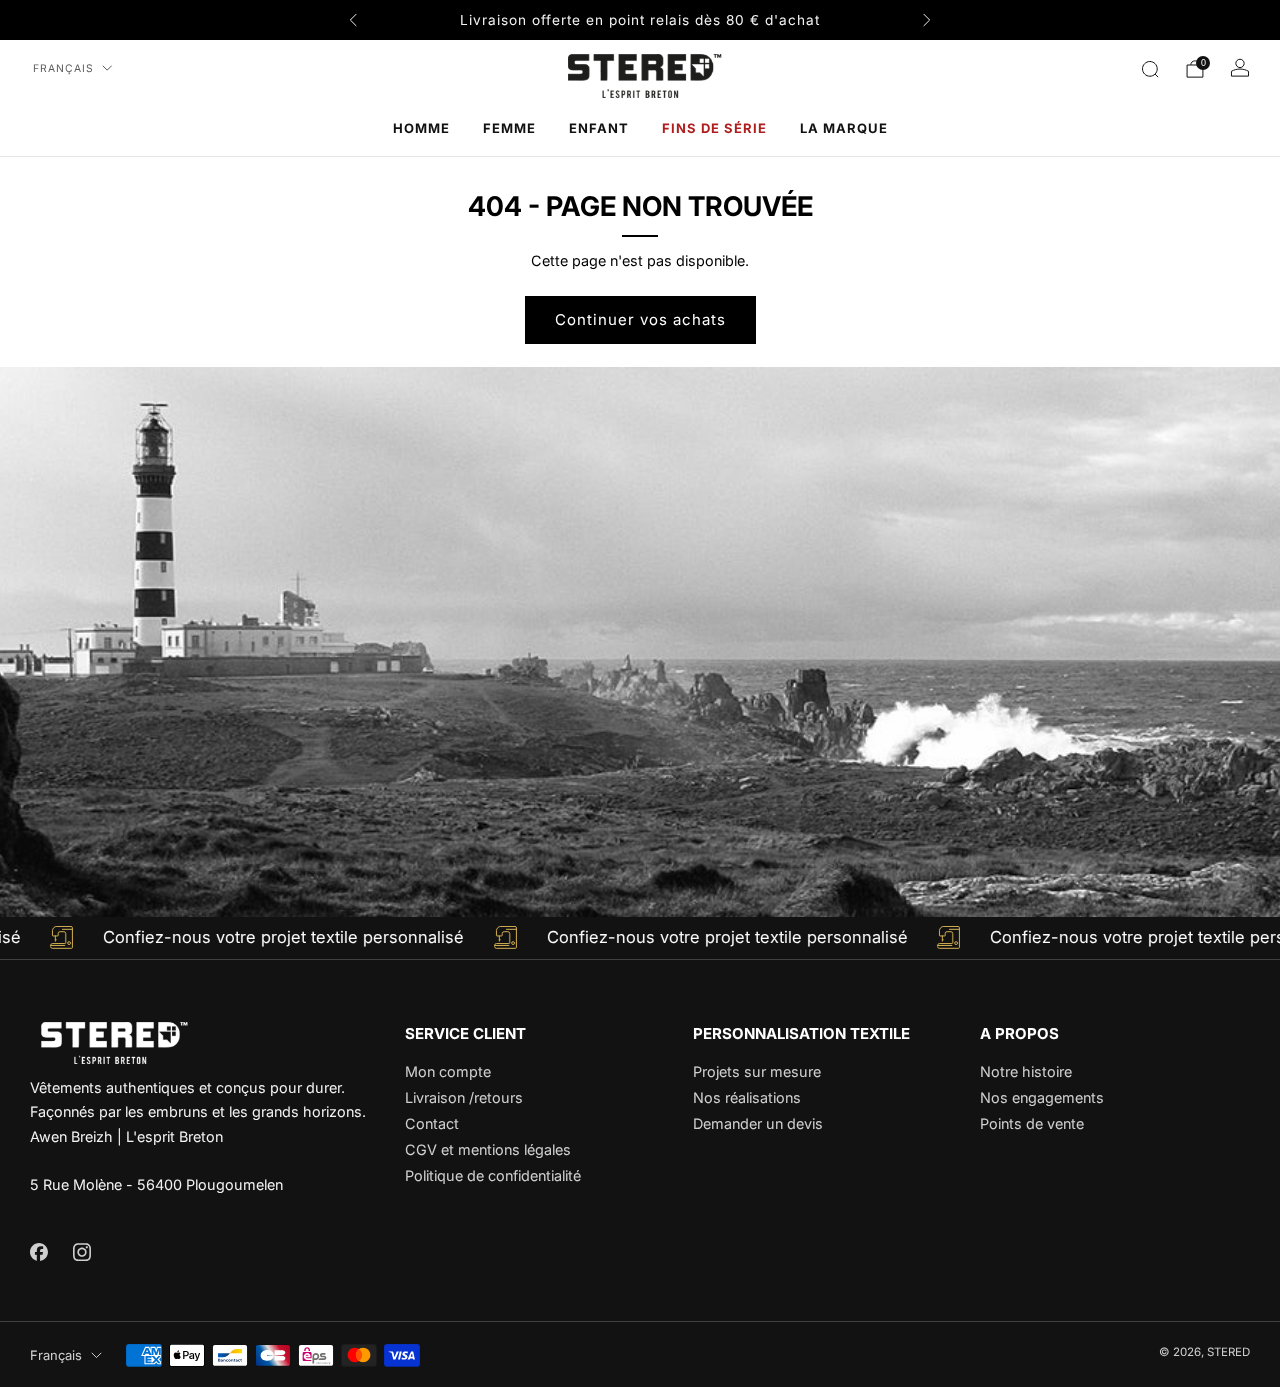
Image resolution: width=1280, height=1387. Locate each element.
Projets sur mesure (757, 1071)
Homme (421, 128)
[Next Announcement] (927, 20)
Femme (509, 128)
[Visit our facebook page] (38, 1251)
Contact (432, 1123)
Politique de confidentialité (493, 1175)
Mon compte (448, 1071)
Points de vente (1032, 1123)
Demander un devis (758, 1123)
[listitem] (640, 20)
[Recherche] (1150, 69)
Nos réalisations (747, 1097)
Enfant (599, 128)
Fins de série (714, 128)
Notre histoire (1026, 1071)
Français (63, 68)
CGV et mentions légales (488, 1149)
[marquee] (640, 938)
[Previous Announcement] (353, 20)
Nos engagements (1042, 1097)
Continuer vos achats (640, 319)
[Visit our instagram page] (81, 1251)
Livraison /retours (464, 1097)
